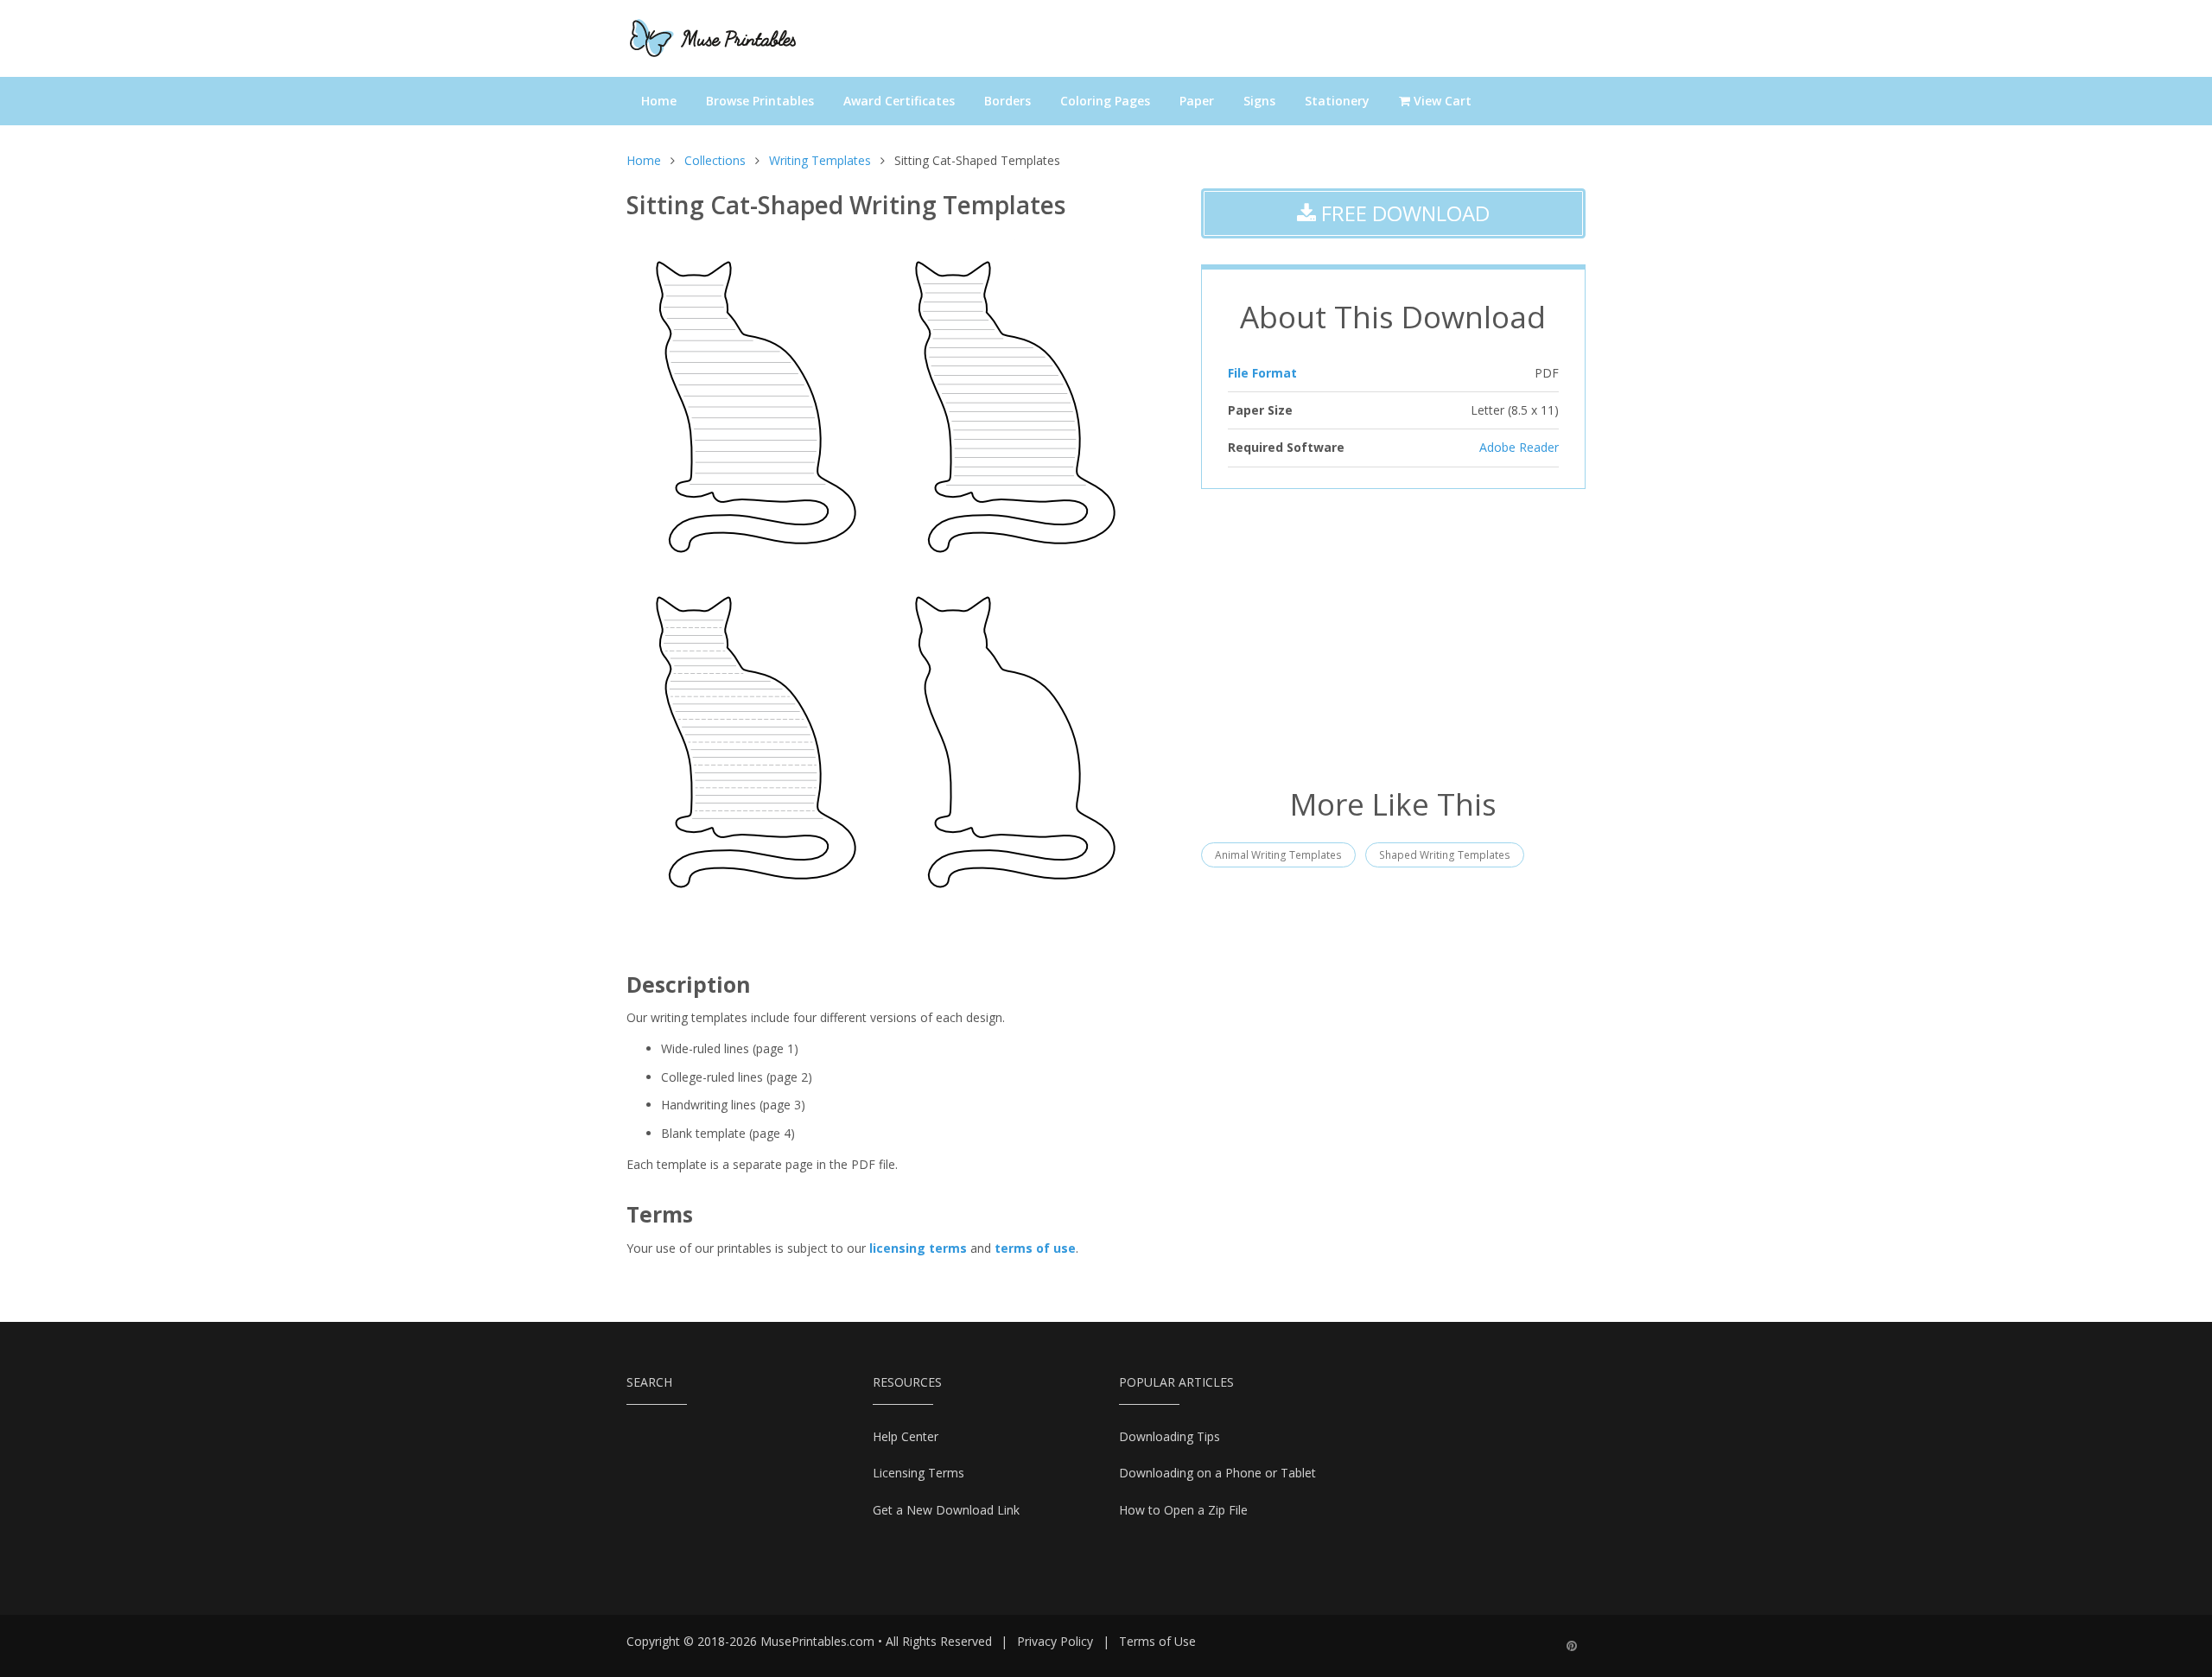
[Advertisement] (1393, 636)
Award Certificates (899, 101)
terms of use (1035, 1248)
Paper (1197, 101)
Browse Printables (760, 101)
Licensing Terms (918, 1473)
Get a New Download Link (946, 1510)
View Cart (1441, 101)
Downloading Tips (1170, 1436)
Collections (715, 160)
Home (659, 101)
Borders (1007, 101)
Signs (1259, 101)
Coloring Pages (1105, 101)
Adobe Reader (1519, 447)
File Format (1262, 373)
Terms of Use (1157, 1641)
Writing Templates (820, 160)
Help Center (906, 1436)
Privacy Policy (1055, 1641)
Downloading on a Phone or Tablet (1217, 1473)
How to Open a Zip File (1183, 1510)
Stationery (1337, 101)
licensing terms (918, 1248)
